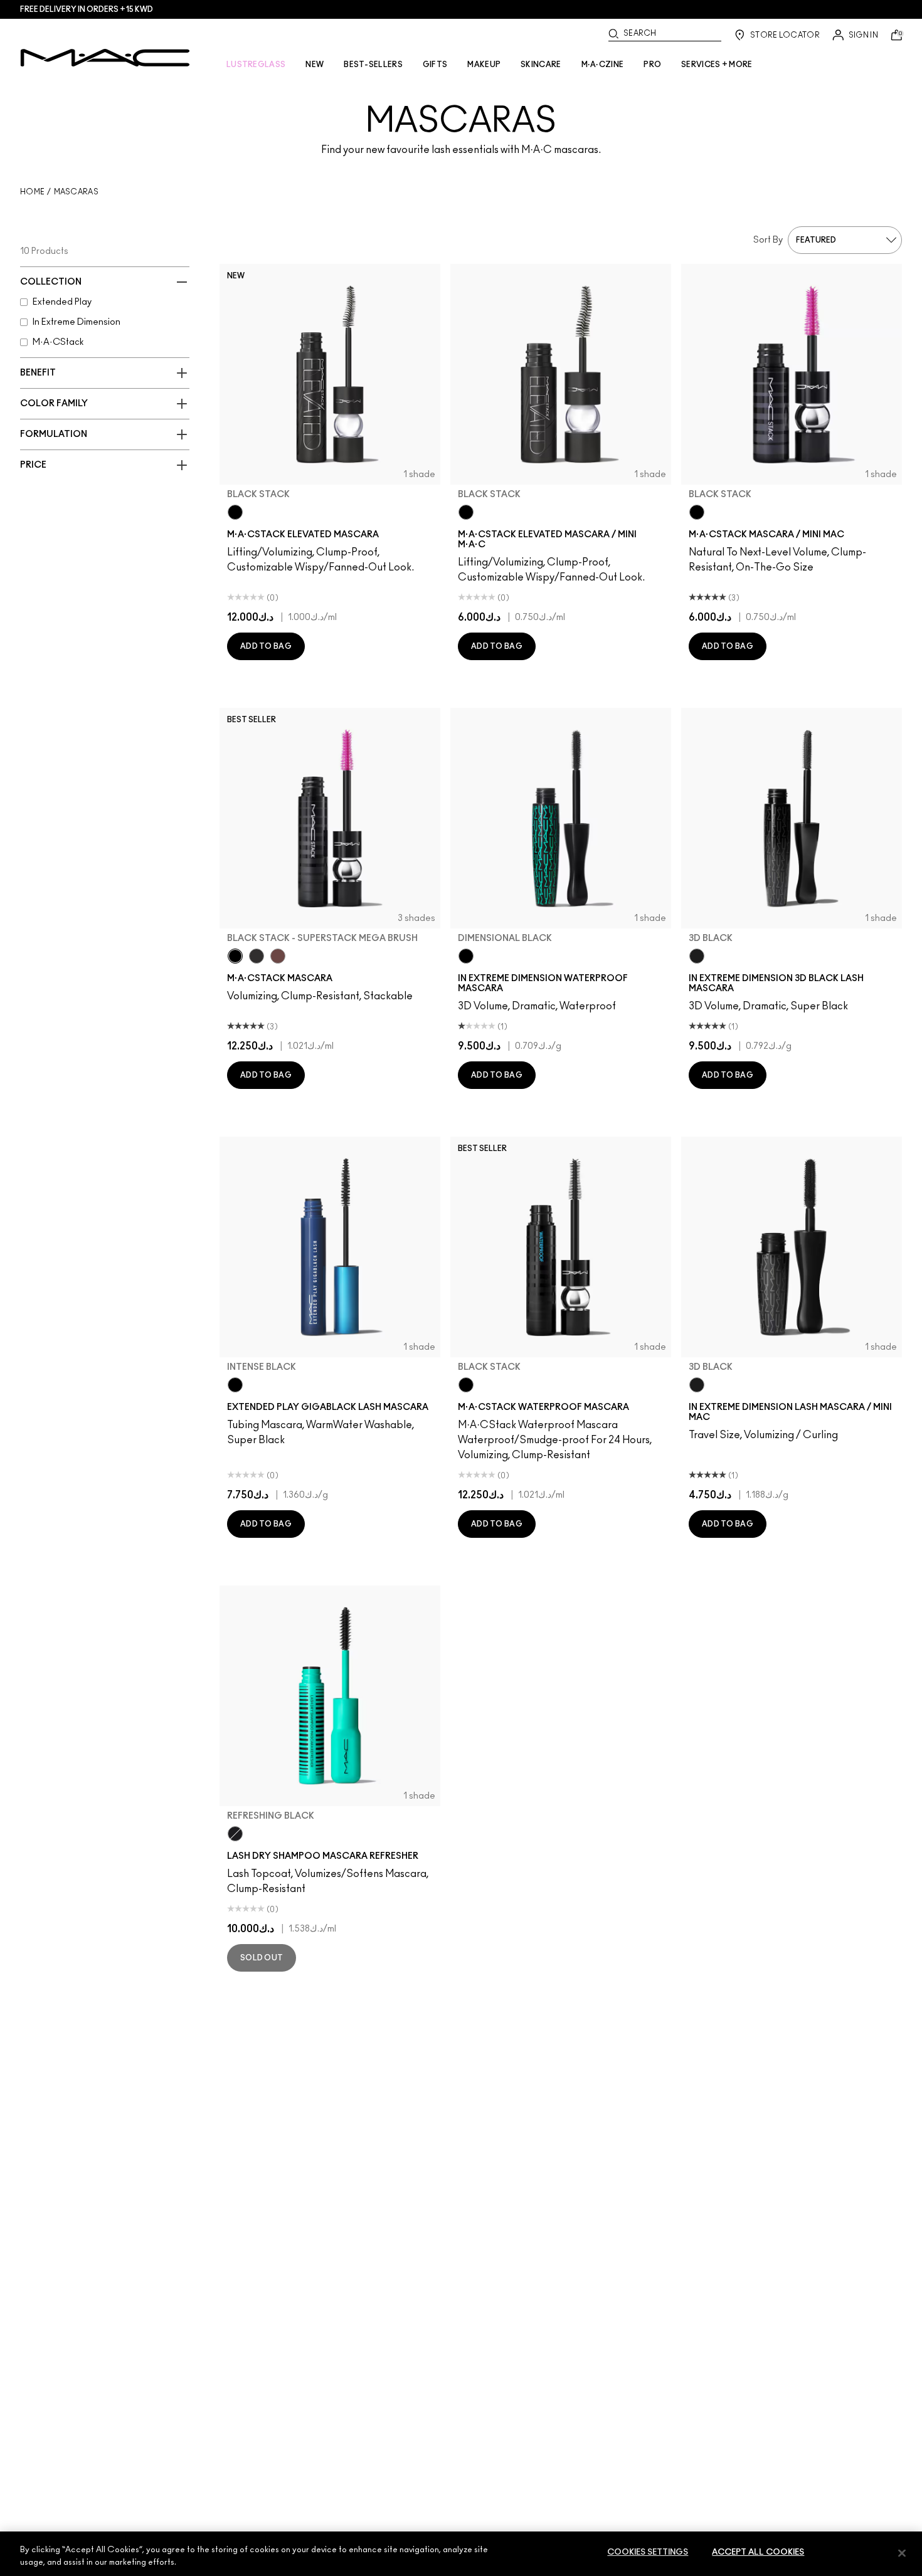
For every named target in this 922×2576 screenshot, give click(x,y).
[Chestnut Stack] (278, 956)
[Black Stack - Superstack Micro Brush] (257, 956)
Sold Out (262, 1958)
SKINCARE (541, 65)
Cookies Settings (648, 2552)
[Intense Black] (235, 1385)
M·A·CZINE (603, 65)
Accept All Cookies (758, 2552)
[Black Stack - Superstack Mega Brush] (235, 956)
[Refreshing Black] (235, 1834)
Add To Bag (266, 646)
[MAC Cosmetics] (105, 58)
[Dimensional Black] (466, 956)
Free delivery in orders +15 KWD (87, 9)
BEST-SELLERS (373, 65)
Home (32, 192)
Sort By (768, 240)
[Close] (902, 2553)
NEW (315, 65)
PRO (652, 65)
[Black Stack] (235, 512)
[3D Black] (697, 956)
